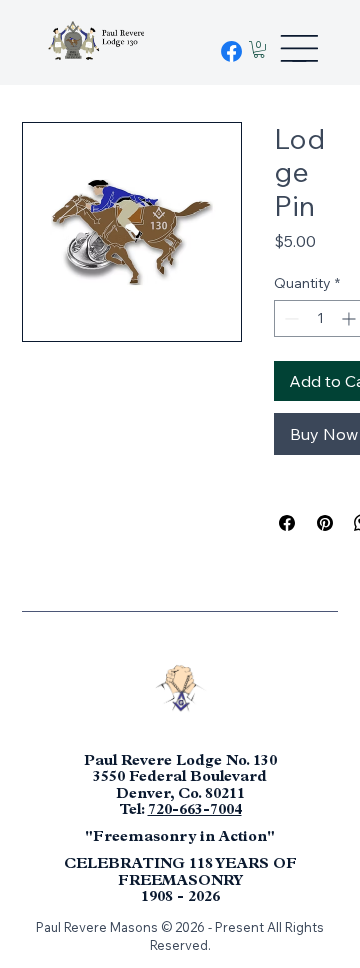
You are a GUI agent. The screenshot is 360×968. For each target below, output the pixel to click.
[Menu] (299, 48)
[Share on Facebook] (287, 523)
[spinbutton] (320, 318)
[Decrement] (289, 318)
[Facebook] (231, 51)
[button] (259, 49)
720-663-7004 (195, 811)
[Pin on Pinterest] (325, 523)
